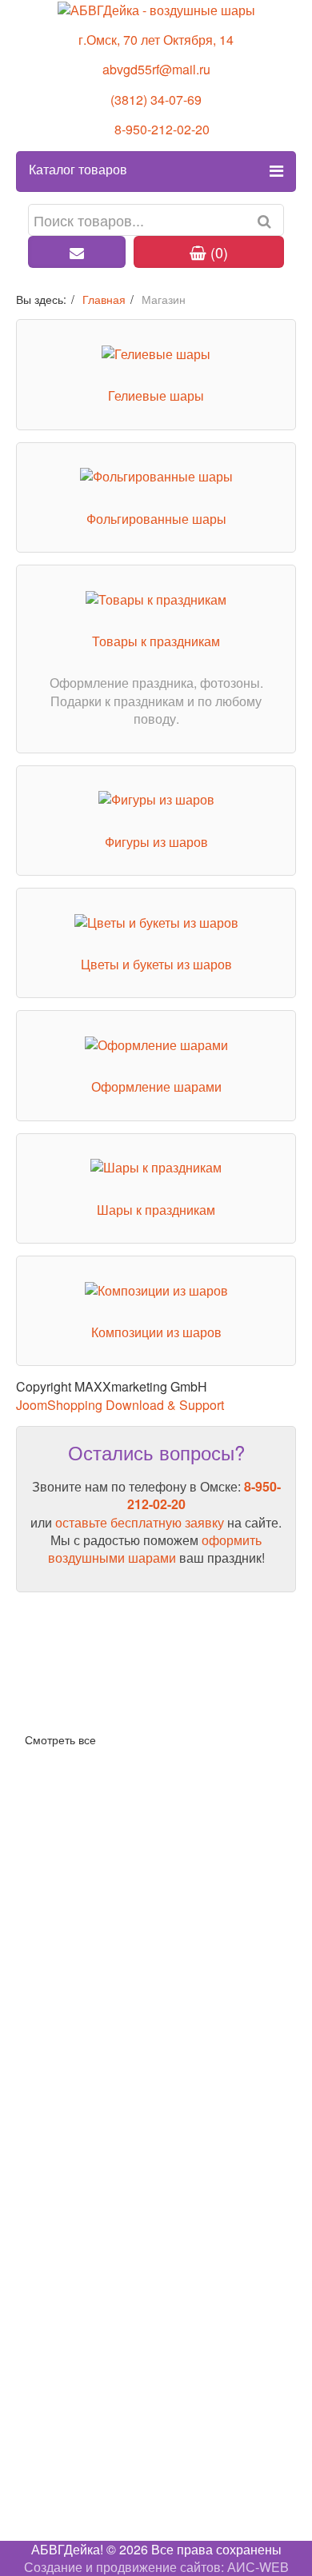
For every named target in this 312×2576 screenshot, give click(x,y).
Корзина (40, 1904)
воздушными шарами (112, 1558)
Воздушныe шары (70, 2015)
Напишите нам (60, 2475)
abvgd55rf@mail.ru (156, 69)
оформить (232, 1540)
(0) (217, 252)
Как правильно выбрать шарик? (110, 1708)
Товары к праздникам (156, 641)
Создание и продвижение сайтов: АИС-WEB (156, 2567)
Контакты (44, 2308)
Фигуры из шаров (156, 842)
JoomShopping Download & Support (120, 1405)
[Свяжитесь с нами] (77, 252)
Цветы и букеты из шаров (156, 964)
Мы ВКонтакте (58, 2440)
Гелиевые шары (156, 395)
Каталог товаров (78, 169)
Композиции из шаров (156, 1332)
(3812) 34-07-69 (156, 100)
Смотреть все (60, 1739)
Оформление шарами (156, 1086)
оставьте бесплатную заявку (140, 1522)
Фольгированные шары (156, 519)
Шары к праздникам (156, 1210)
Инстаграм (48, 2457)
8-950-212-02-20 (162, 129)
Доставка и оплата (71, 1877)
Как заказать (53, 1852)
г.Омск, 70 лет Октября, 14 (156, 40)
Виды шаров (54, 1682)
